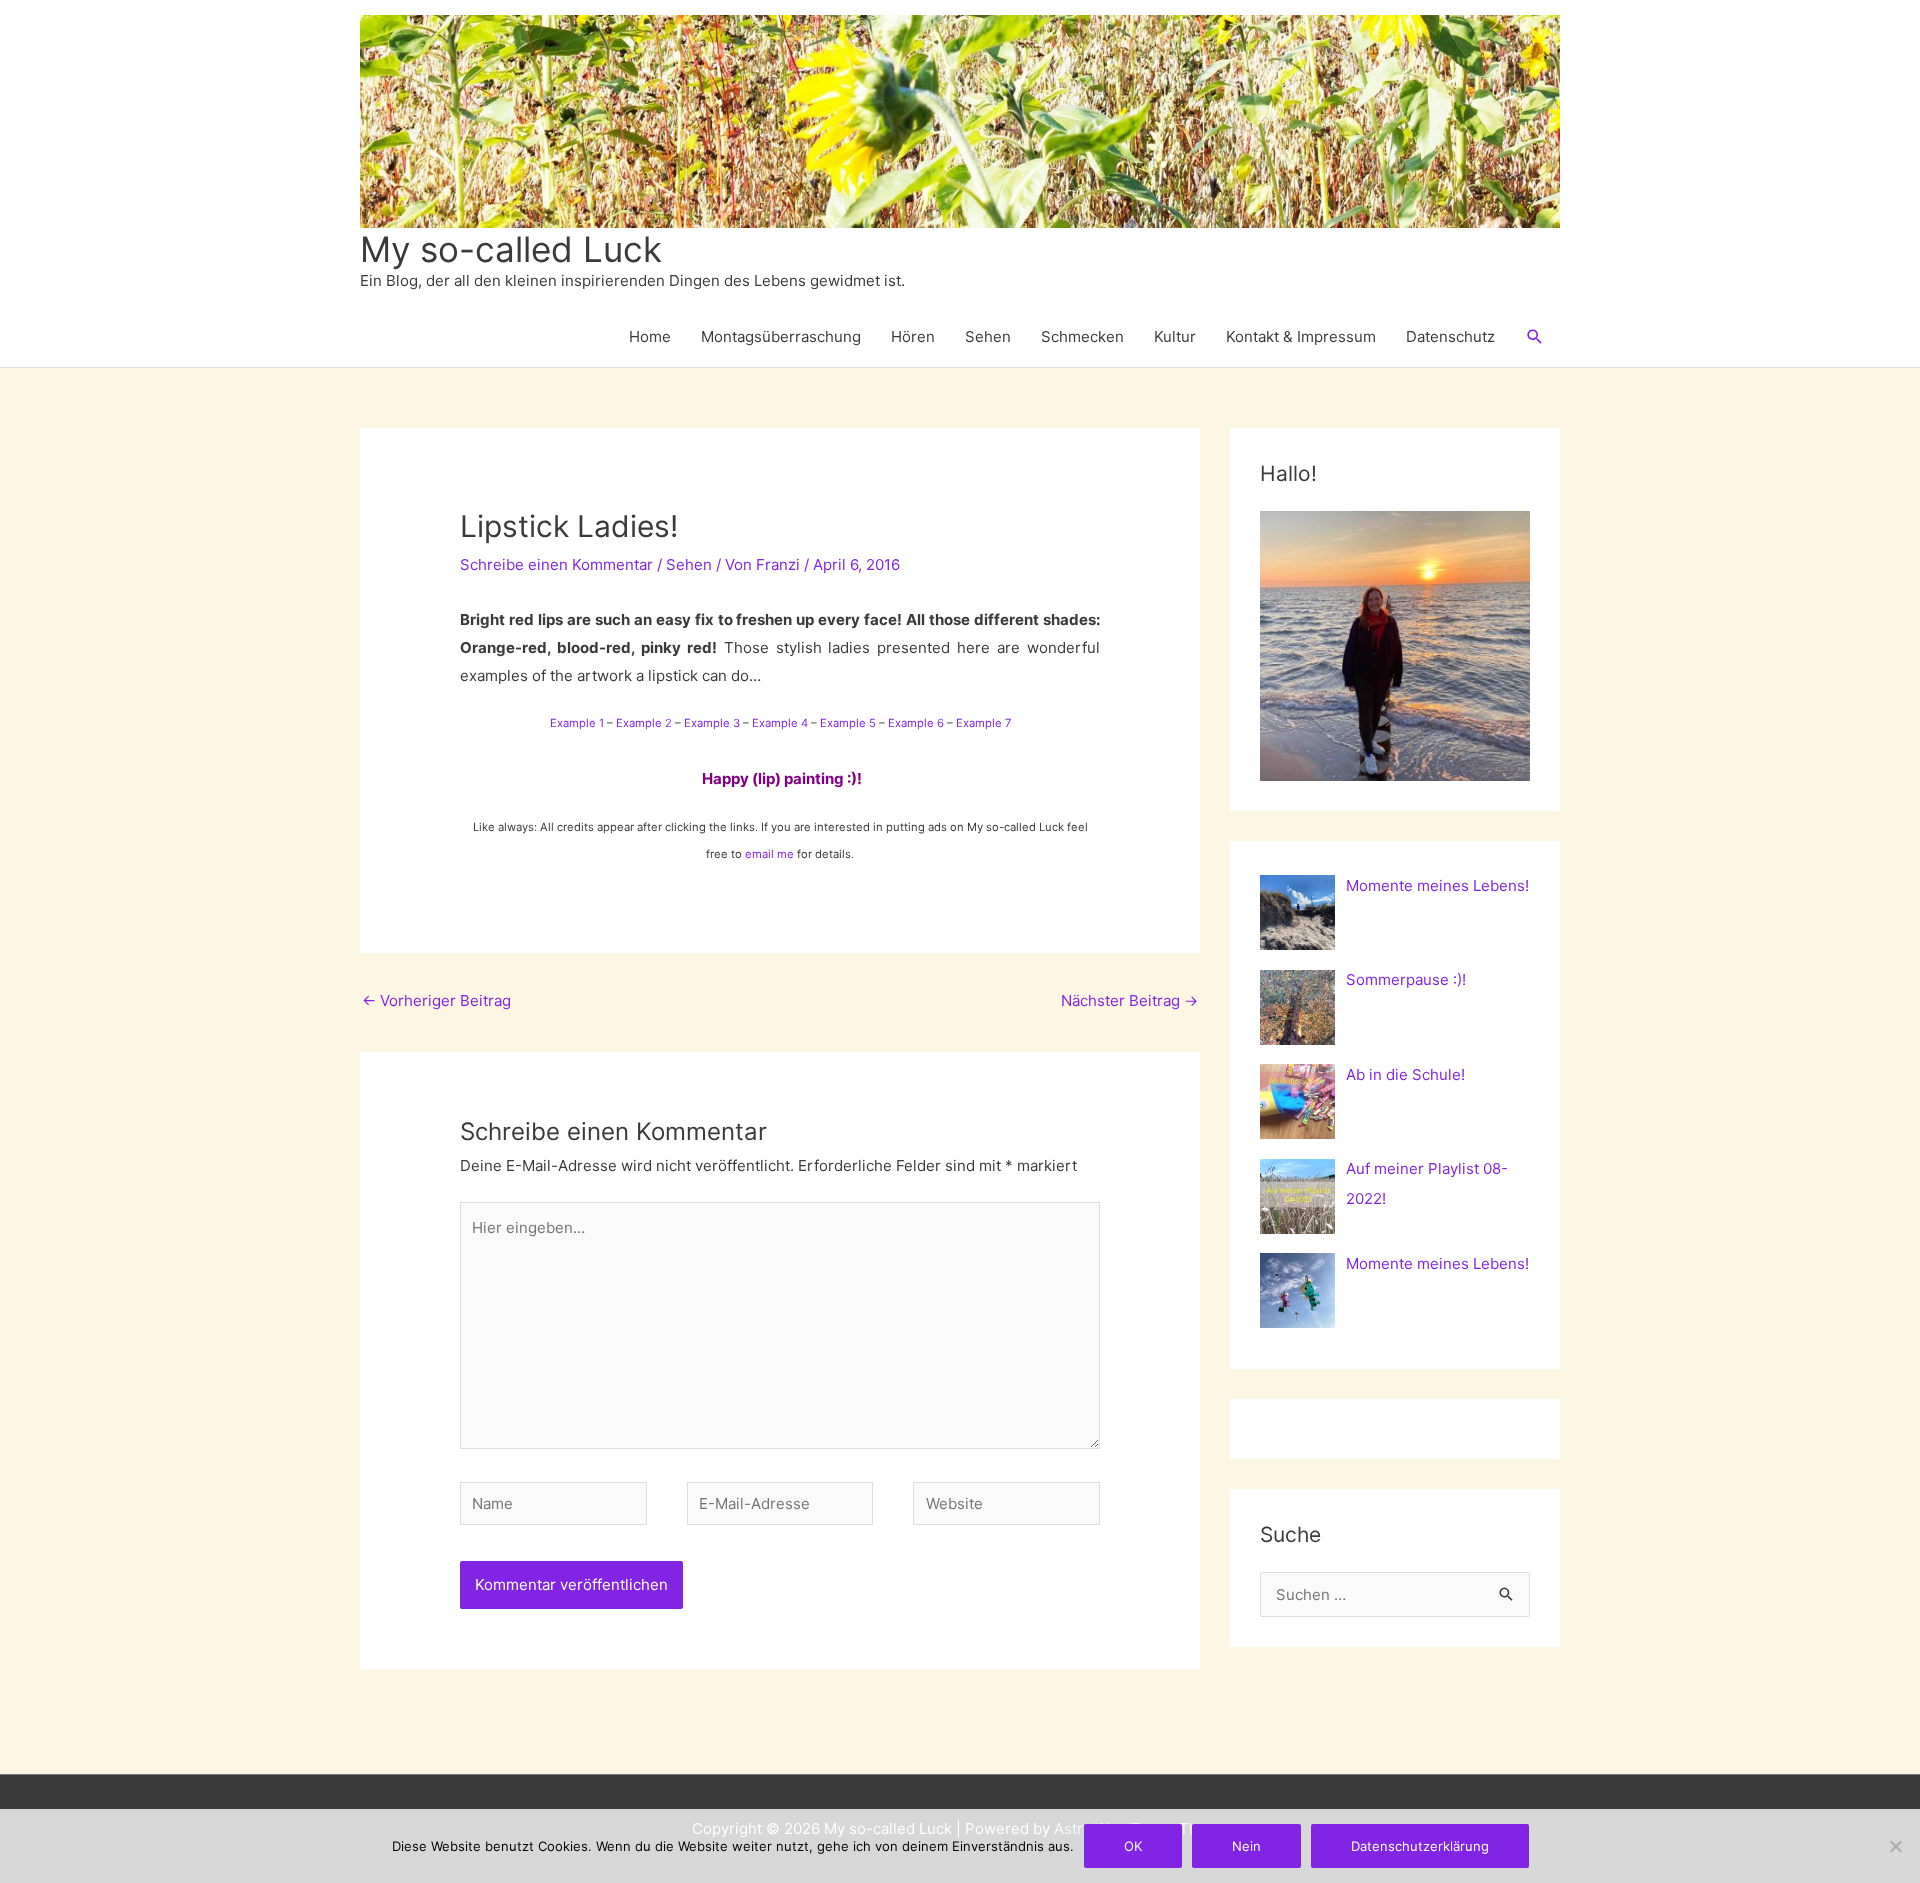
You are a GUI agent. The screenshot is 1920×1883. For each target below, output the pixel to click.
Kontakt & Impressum (1301, 336)
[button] (1535, 337)
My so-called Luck (511, 249)
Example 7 (983, 723)
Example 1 (577, 723)
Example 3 (712, 723)
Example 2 (644, 723)
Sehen (988, 336)
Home (650, 336)
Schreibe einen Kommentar (556, 564)
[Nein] (1895, 1846)
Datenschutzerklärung (1420, 1846)
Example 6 (916, 723)
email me (769, 854)
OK (1133, 1846)
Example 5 (848, 723)
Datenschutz (1450, 336)
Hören (913, 336)
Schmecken (1082, 336)
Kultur (1175, 336)
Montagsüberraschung (781, 336)
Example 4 (780, 723)
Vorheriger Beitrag (436, 1000)
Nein (1246, 1846)
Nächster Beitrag (1129, 1000)
